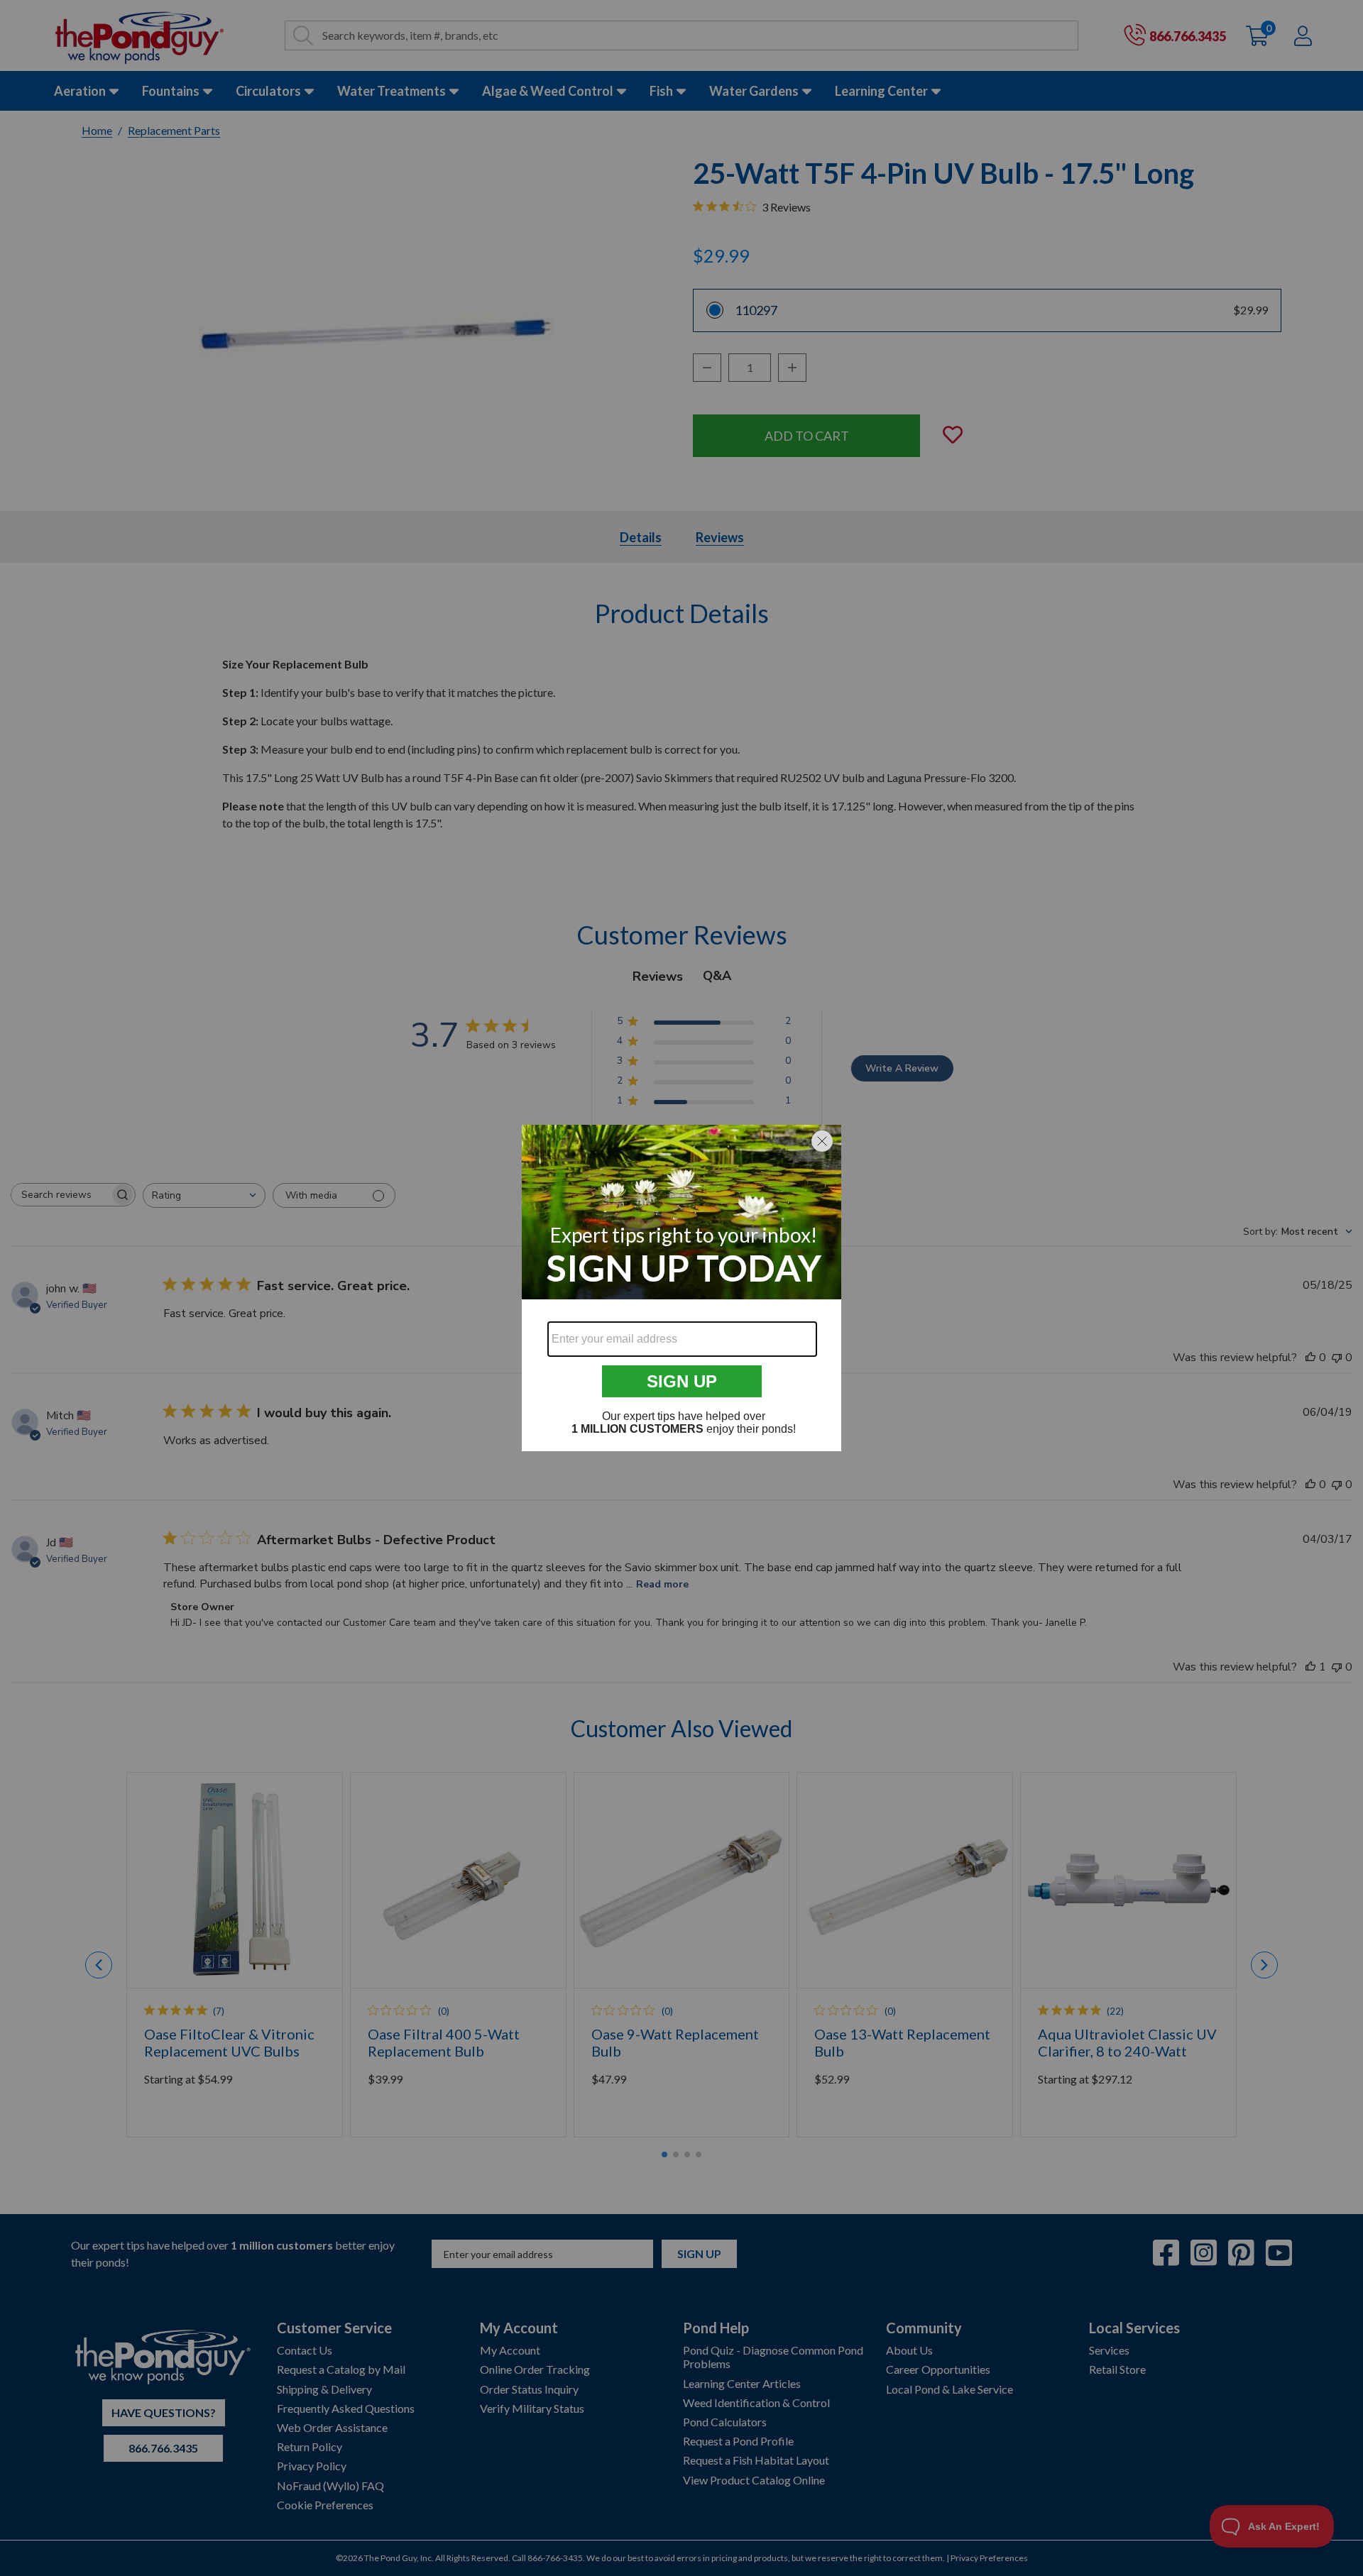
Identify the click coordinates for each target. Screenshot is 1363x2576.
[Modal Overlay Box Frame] (681, 1288)
